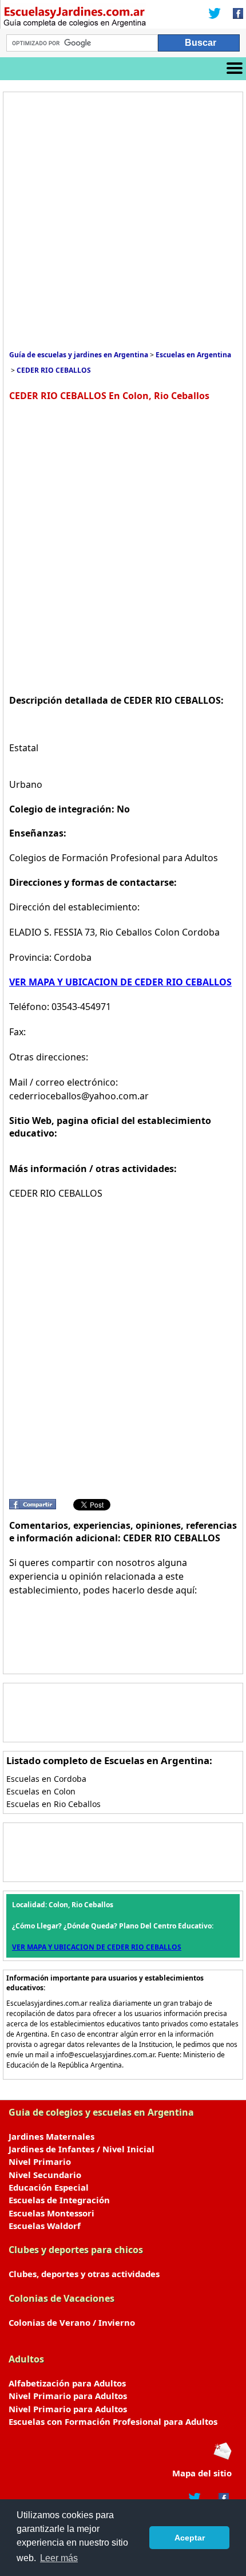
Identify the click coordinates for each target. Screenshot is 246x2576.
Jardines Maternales (51, 2136)
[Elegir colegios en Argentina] (82, 18)
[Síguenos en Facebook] (235, 14)
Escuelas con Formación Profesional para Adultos (113, 2421)
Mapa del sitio (202, 2473)
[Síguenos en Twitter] (215, 14)
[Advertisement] (123, 221)
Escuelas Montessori (51, 2213)
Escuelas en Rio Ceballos (53, 1804)
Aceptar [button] (190, 2538)
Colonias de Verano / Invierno (72, 2322)
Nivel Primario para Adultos (68, 2396)
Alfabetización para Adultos (67, 2383)
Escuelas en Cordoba (46, 1779)
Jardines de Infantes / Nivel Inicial (82, 2149)
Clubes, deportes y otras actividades (84, 2274)
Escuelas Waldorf (45, 2226)
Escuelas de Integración (59, 2200)
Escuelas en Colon (41, 1791)
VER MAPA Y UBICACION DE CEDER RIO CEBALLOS (120, 982)
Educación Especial (49, 2187)
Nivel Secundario (45, 2175)
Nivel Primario (40, 2161)
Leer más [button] (59, 2558)
